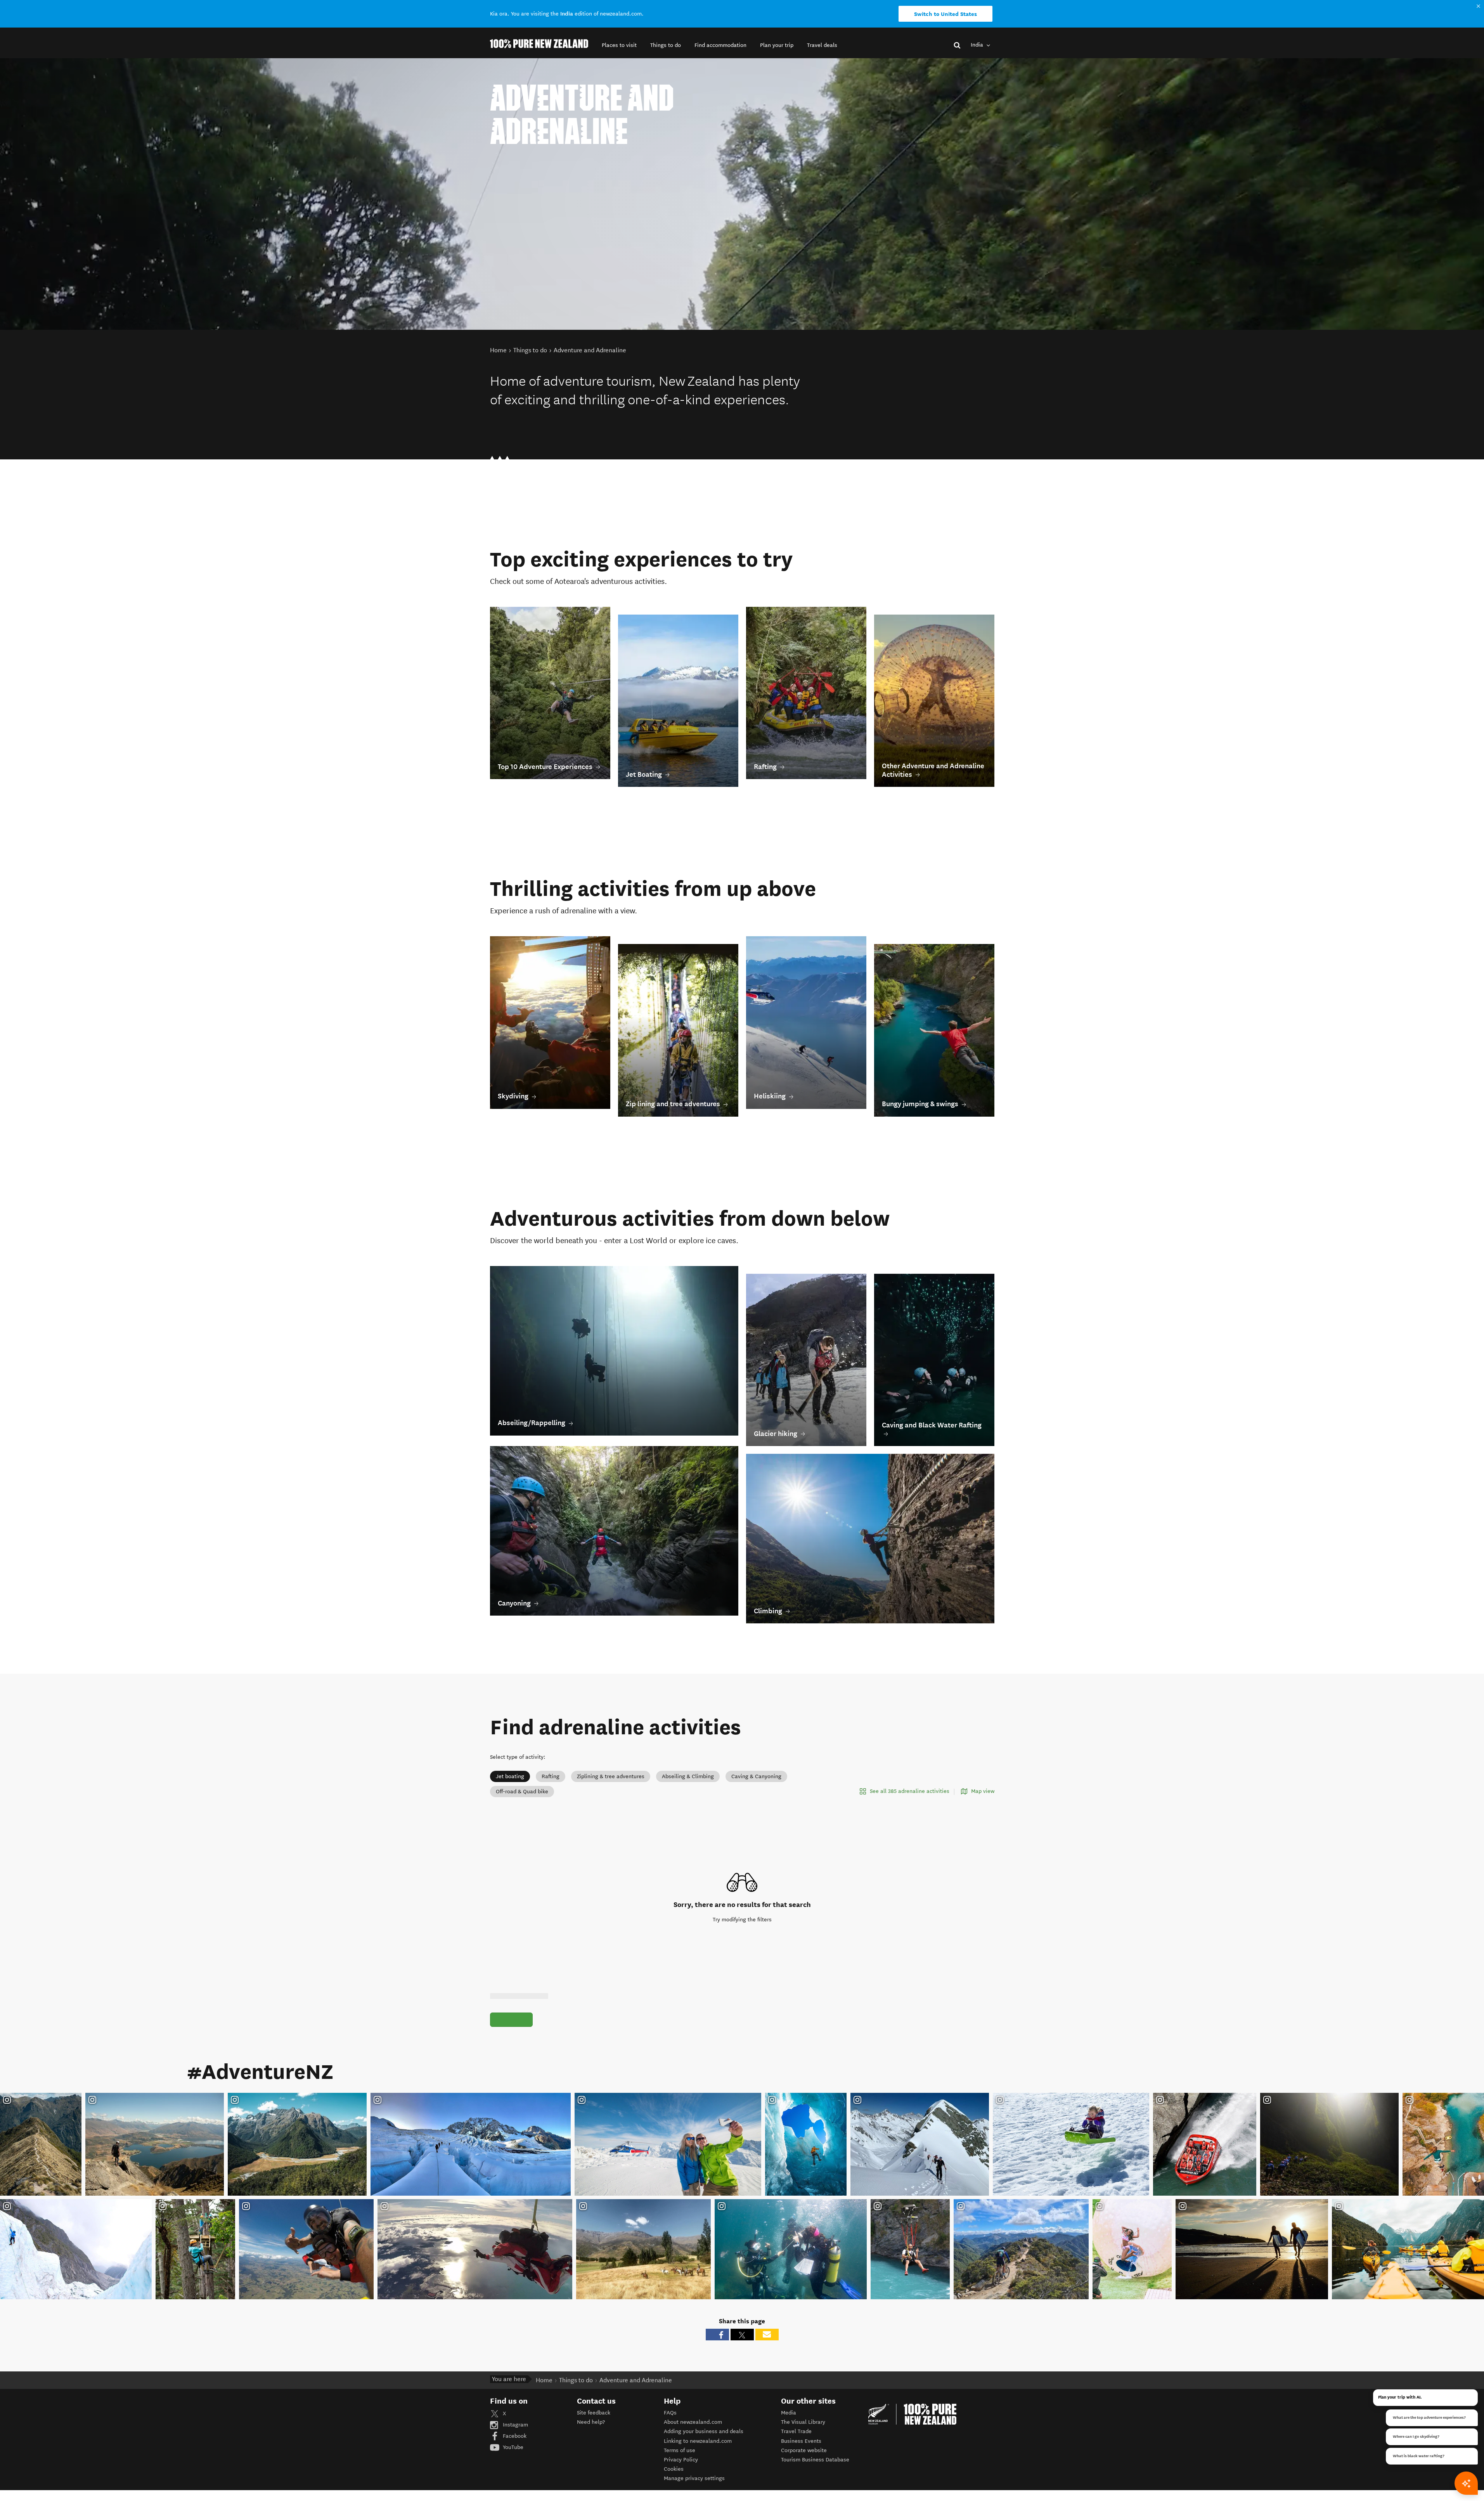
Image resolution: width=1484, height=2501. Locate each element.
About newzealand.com (693, 2422)
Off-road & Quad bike (522, 1792)
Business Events (801, 2441)
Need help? (591, 2422)
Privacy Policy (681, 2460)
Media (789, 2413)
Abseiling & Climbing (688, 1776)
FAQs (670, 2413)
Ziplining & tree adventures (611, 1776)
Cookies (674, 2469)
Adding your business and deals (704, 2431)
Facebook (514, 2436)
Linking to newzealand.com (698, 2441)
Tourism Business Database (815, 2460)
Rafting (551, 1776)
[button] (619, 45)
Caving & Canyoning (756, 1776)
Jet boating (510, 1776)
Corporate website (804, 2450)
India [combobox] (978, 45)
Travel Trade (796, 2431)
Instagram (515, 2425)
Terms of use (680, 2450)
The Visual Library (803, 2422)
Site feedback (594, 2413)
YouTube (512, 2447)
